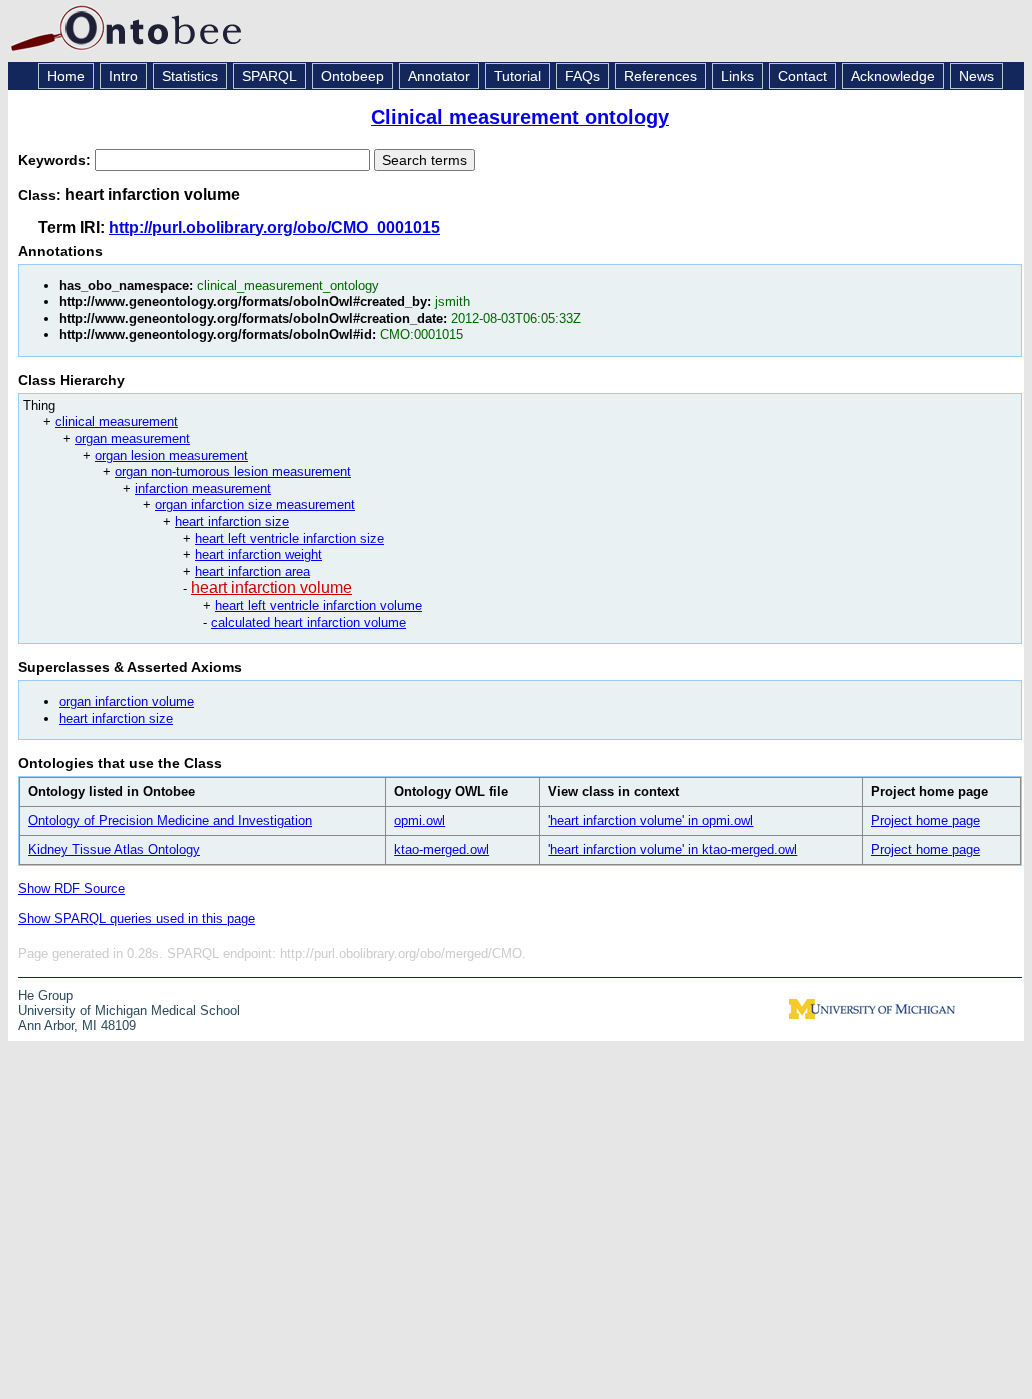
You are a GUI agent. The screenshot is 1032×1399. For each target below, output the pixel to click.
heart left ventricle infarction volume (318, 605)
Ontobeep (352, 76)
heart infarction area (252, 571)
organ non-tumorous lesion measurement (233, 471)
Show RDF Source (71, 888)
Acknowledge (893, 76)
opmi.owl (419, 820)
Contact (802, 76)
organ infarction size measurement (255, 504)
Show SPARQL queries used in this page (136, 918)
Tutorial (517, 76)
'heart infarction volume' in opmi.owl (650, 820)
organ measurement (132, 438)
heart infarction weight (258, 554)
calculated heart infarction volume (308, 622)
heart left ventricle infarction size (289, 538)
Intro (123, 76)
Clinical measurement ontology (520, 117)
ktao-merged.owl (441, 849)
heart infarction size (232, 521)
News (976, 76)
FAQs (582, 76)
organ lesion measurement (171, 455)
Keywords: (56, 160)
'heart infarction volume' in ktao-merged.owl (672, 849)
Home (66, 76)
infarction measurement (203, 488)
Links (737, 76)
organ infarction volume (126, 701)
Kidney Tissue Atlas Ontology (114, 849)
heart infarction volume (271, 587)
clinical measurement (116, 421)
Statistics (190, 76)
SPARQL (269, 76)
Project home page (925, 820)
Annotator (439, 76)
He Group (45, 995)
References (660, 76)
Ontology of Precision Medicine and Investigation (170, 820)
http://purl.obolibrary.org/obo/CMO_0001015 (274, 227)
